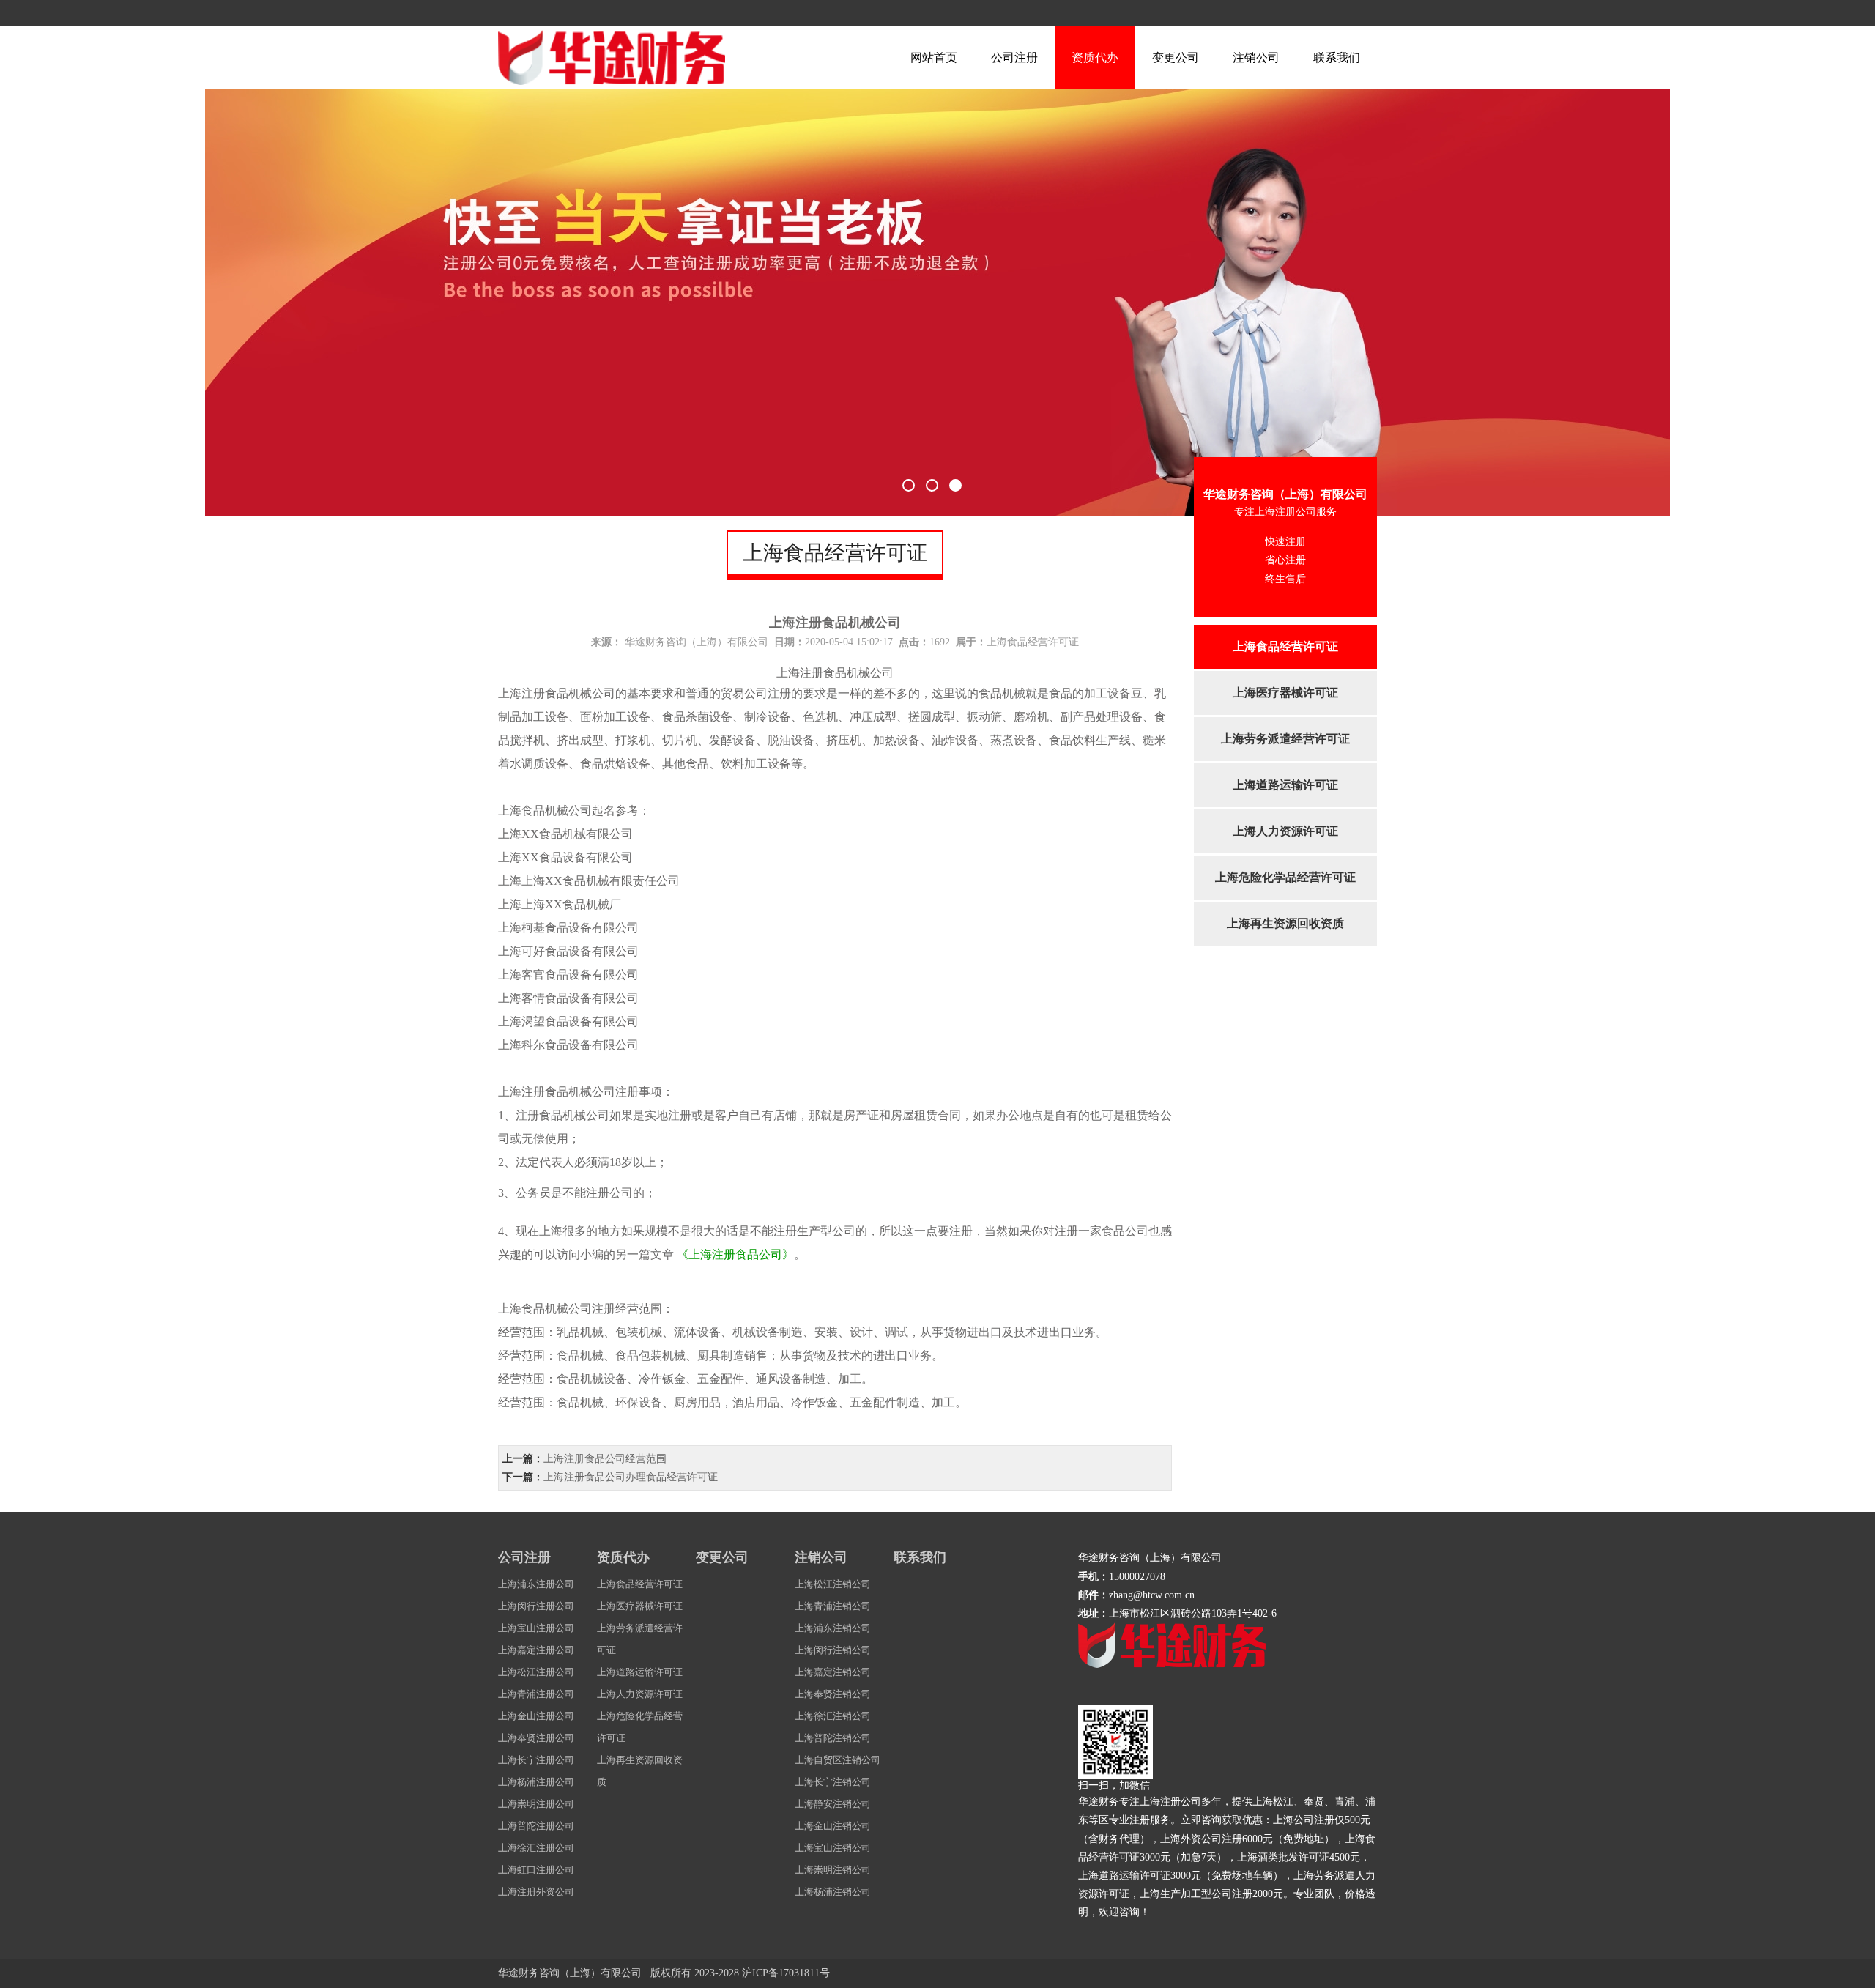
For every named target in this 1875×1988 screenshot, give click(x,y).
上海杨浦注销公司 (833, 1892)
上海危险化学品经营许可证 (1285, 877)
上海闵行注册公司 (536, 1606)
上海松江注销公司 (833, 1584)
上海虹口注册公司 (536, 1870)
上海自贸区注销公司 (838, 1760)
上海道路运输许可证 (1285, 785)
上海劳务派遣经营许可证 (1285, 739)
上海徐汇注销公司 (833, 1716)
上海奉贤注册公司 (536, 1738)
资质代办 (1095, 58)
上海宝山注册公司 (536, 1628)
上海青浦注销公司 (833, 1606)
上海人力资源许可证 (1285, 831)
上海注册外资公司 (536, 1892)
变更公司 (1176, 58)
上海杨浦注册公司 (536, 1782)
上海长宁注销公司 (833, 1782)
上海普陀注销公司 (833, 1738)
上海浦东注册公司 (536, 1584)
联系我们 (1337, 58)
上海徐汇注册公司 (536, 1848)
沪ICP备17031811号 (786, 1973)
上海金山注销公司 (833, 1826)
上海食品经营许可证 (1285, 646)
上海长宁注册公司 (536, 1760)
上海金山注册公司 (536, 1716)
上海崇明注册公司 (536, 1804)
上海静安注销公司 (833, 1804)
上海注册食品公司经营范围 (605, 1459)
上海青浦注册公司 (536, 1694)
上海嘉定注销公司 (833, 1672)
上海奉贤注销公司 (833, 1694)
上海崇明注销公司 (833, 1870)
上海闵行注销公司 (833, 1650)
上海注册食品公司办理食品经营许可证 (631, 1477)
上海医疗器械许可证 (1285, 693)
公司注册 (1014, 58)
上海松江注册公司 (536, 1672)
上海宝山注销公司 (833, 1848)
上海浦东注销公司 (833, 1628)
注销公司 (1256, 58)
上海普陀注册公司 (536, 1826)
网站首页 (934, 58)
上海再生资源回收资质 (1285, 923)
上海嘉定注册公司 (536, 1650)
